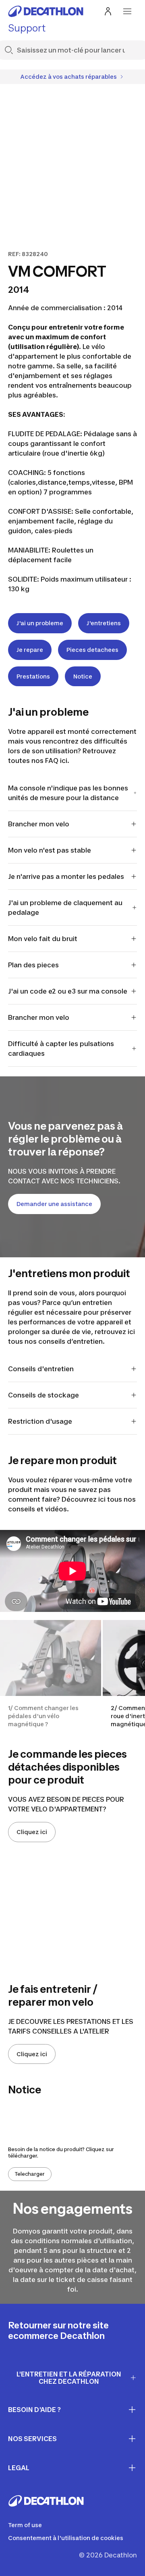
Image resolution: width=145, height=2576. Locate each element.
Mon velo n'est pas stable (50, 850)
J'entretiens (104, 623)
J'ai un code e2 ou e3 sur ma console (68, 991)
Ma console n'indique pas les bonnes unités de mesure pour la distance (68, 793)
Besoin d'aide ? (34, 2410)
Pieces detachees (92, 650)
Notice (83, 676)
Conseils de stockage (43, 1395)
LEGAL (19, 2468)
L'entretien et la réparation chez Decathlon (69, 2378)
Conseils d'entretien (42, 1369)
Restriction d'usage (40, 1421)
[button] (51, 1674)
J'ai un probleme (40, 623)
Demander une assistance (54, 1204)
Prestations (33, 676)
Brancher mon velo (39, 824)
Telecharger (30, 2174)
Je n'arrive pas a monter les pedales (66, 876)
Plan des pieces (33, 965)
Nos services (32, 2439)
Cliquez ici (32, 1832)
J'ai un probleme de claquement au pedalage (65, 908)
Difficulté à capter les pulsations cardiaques (61, 1048)
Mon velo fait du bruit (43, 939)
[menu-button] (127, 11)
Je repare (30, 650)
